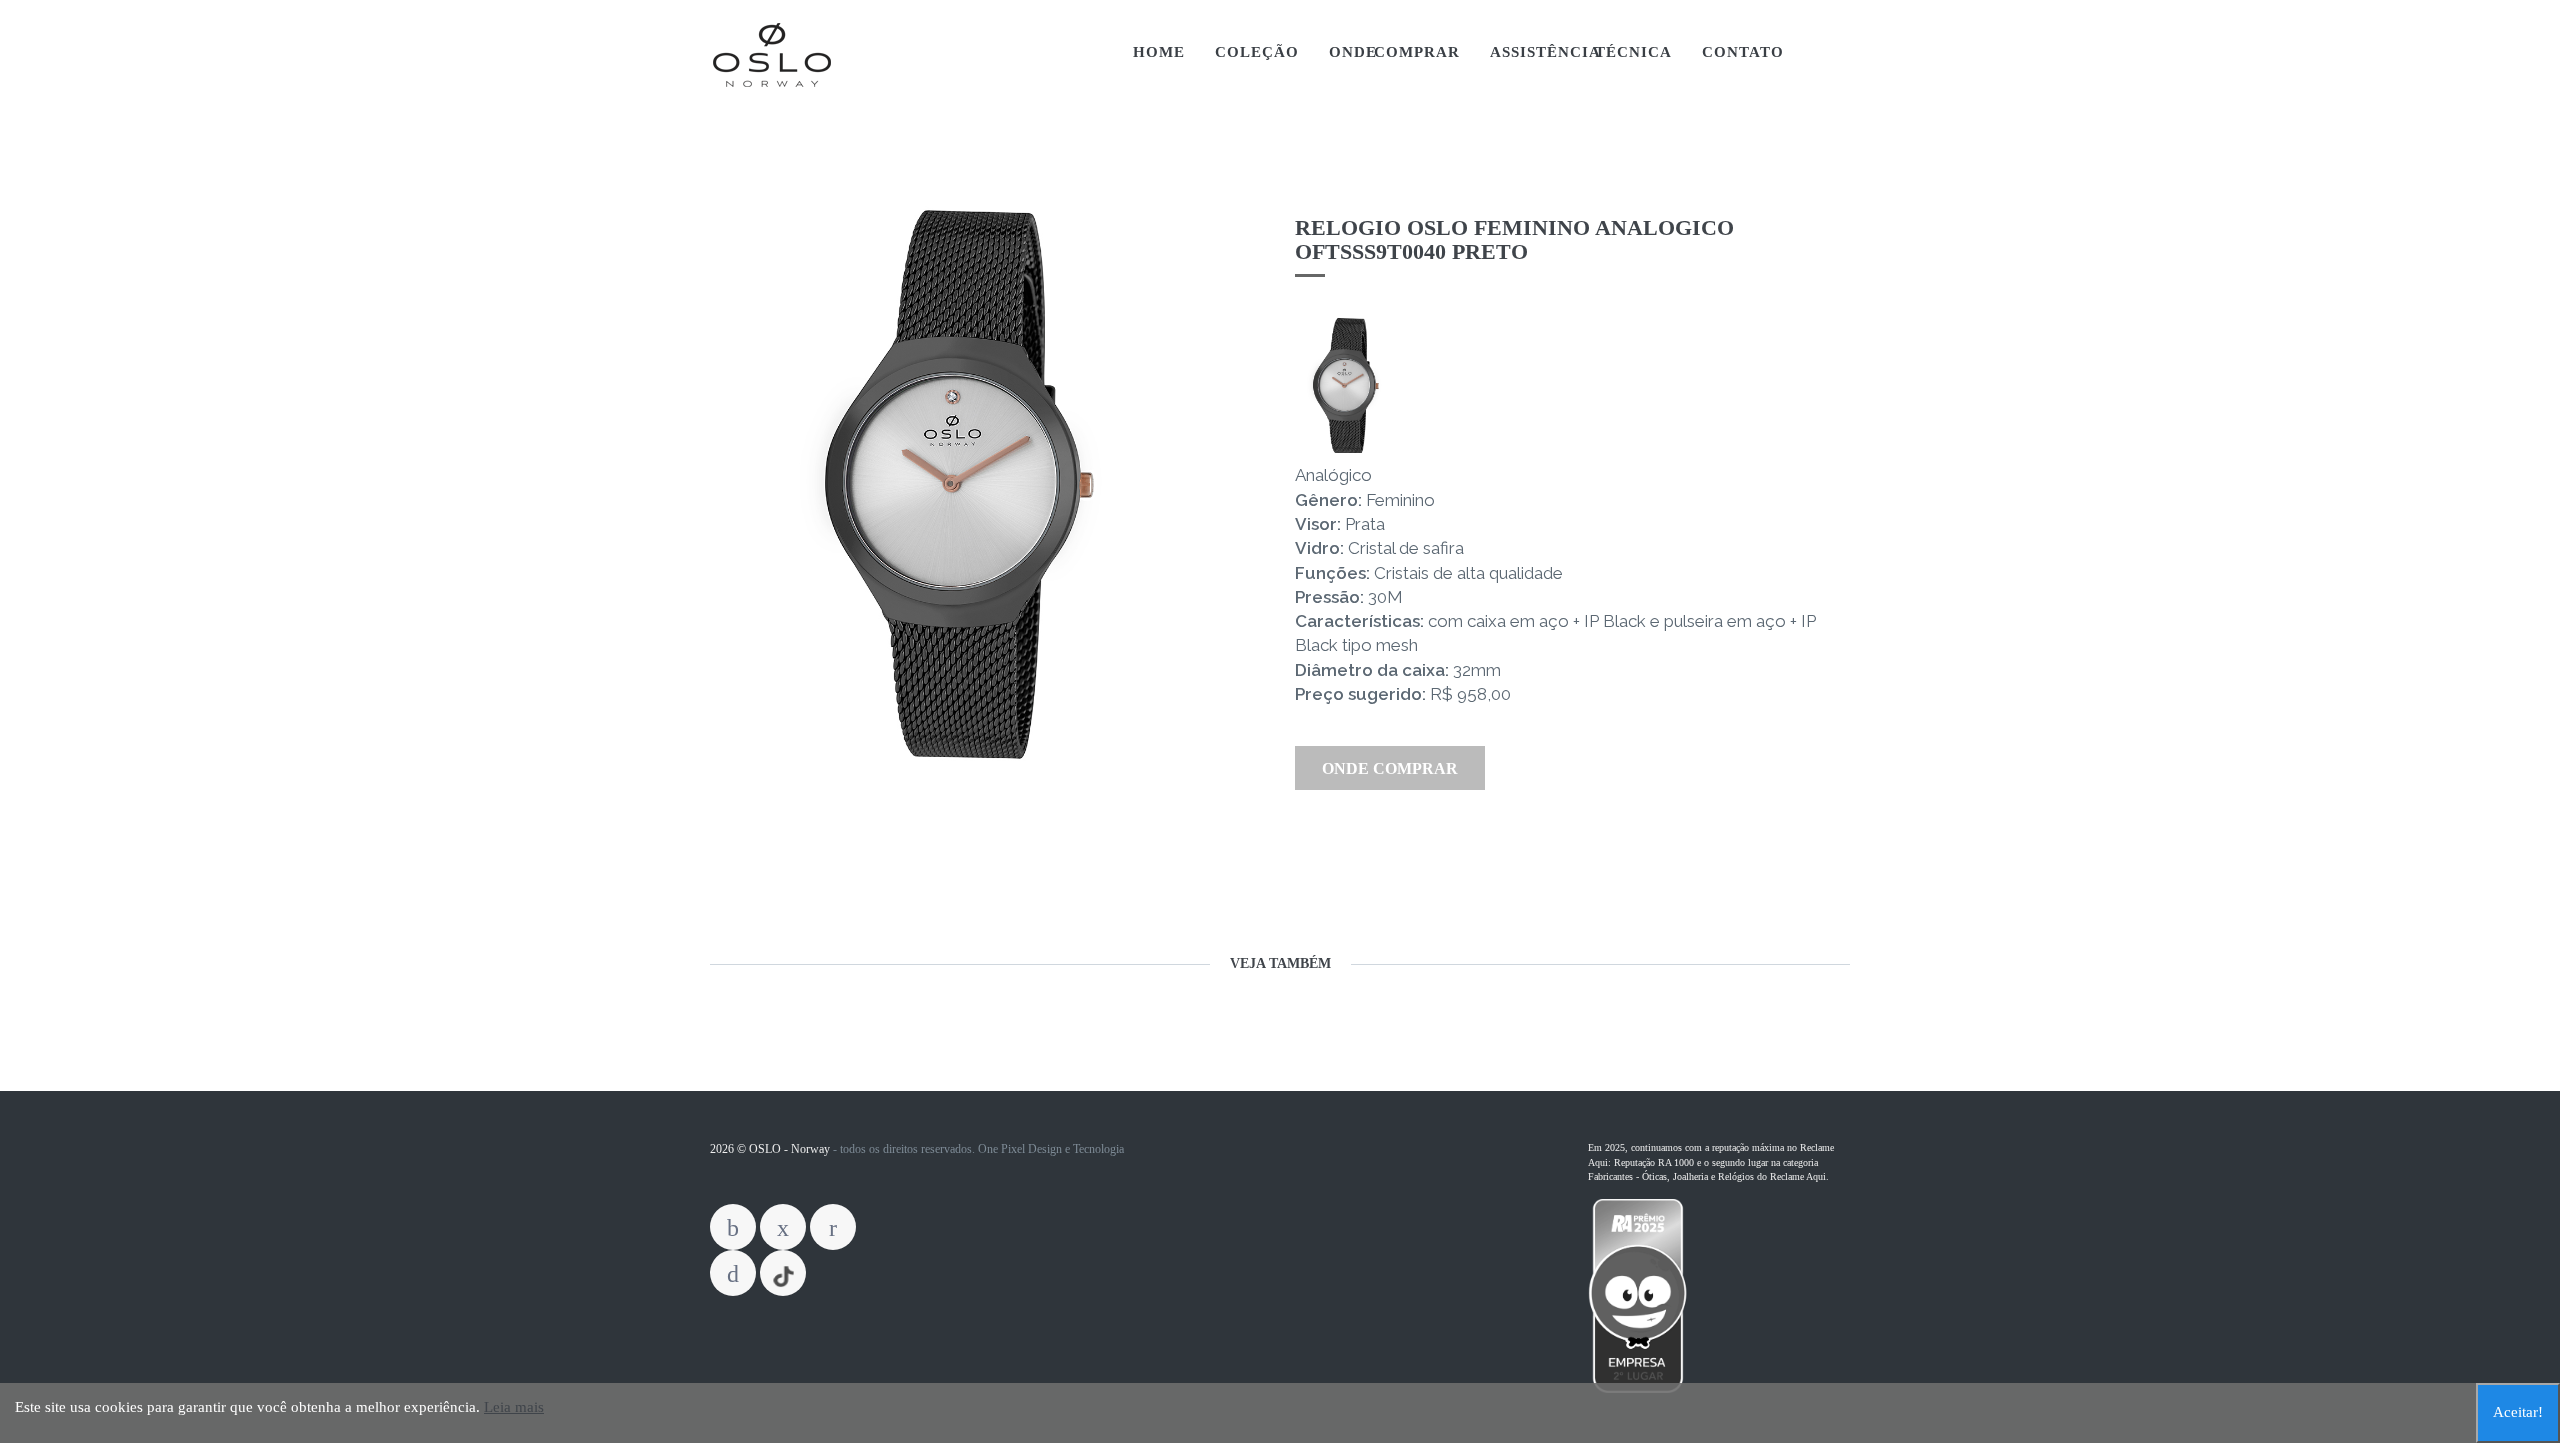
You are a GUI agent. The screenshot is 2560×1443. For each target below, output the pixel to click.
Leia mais (514, 1407)
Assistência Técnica (1581, 52)
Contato (1743, 52)
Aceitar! (2518, 1412)
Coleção (1257, 52)
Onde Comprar (1394, 52)
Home (1159, 52)
